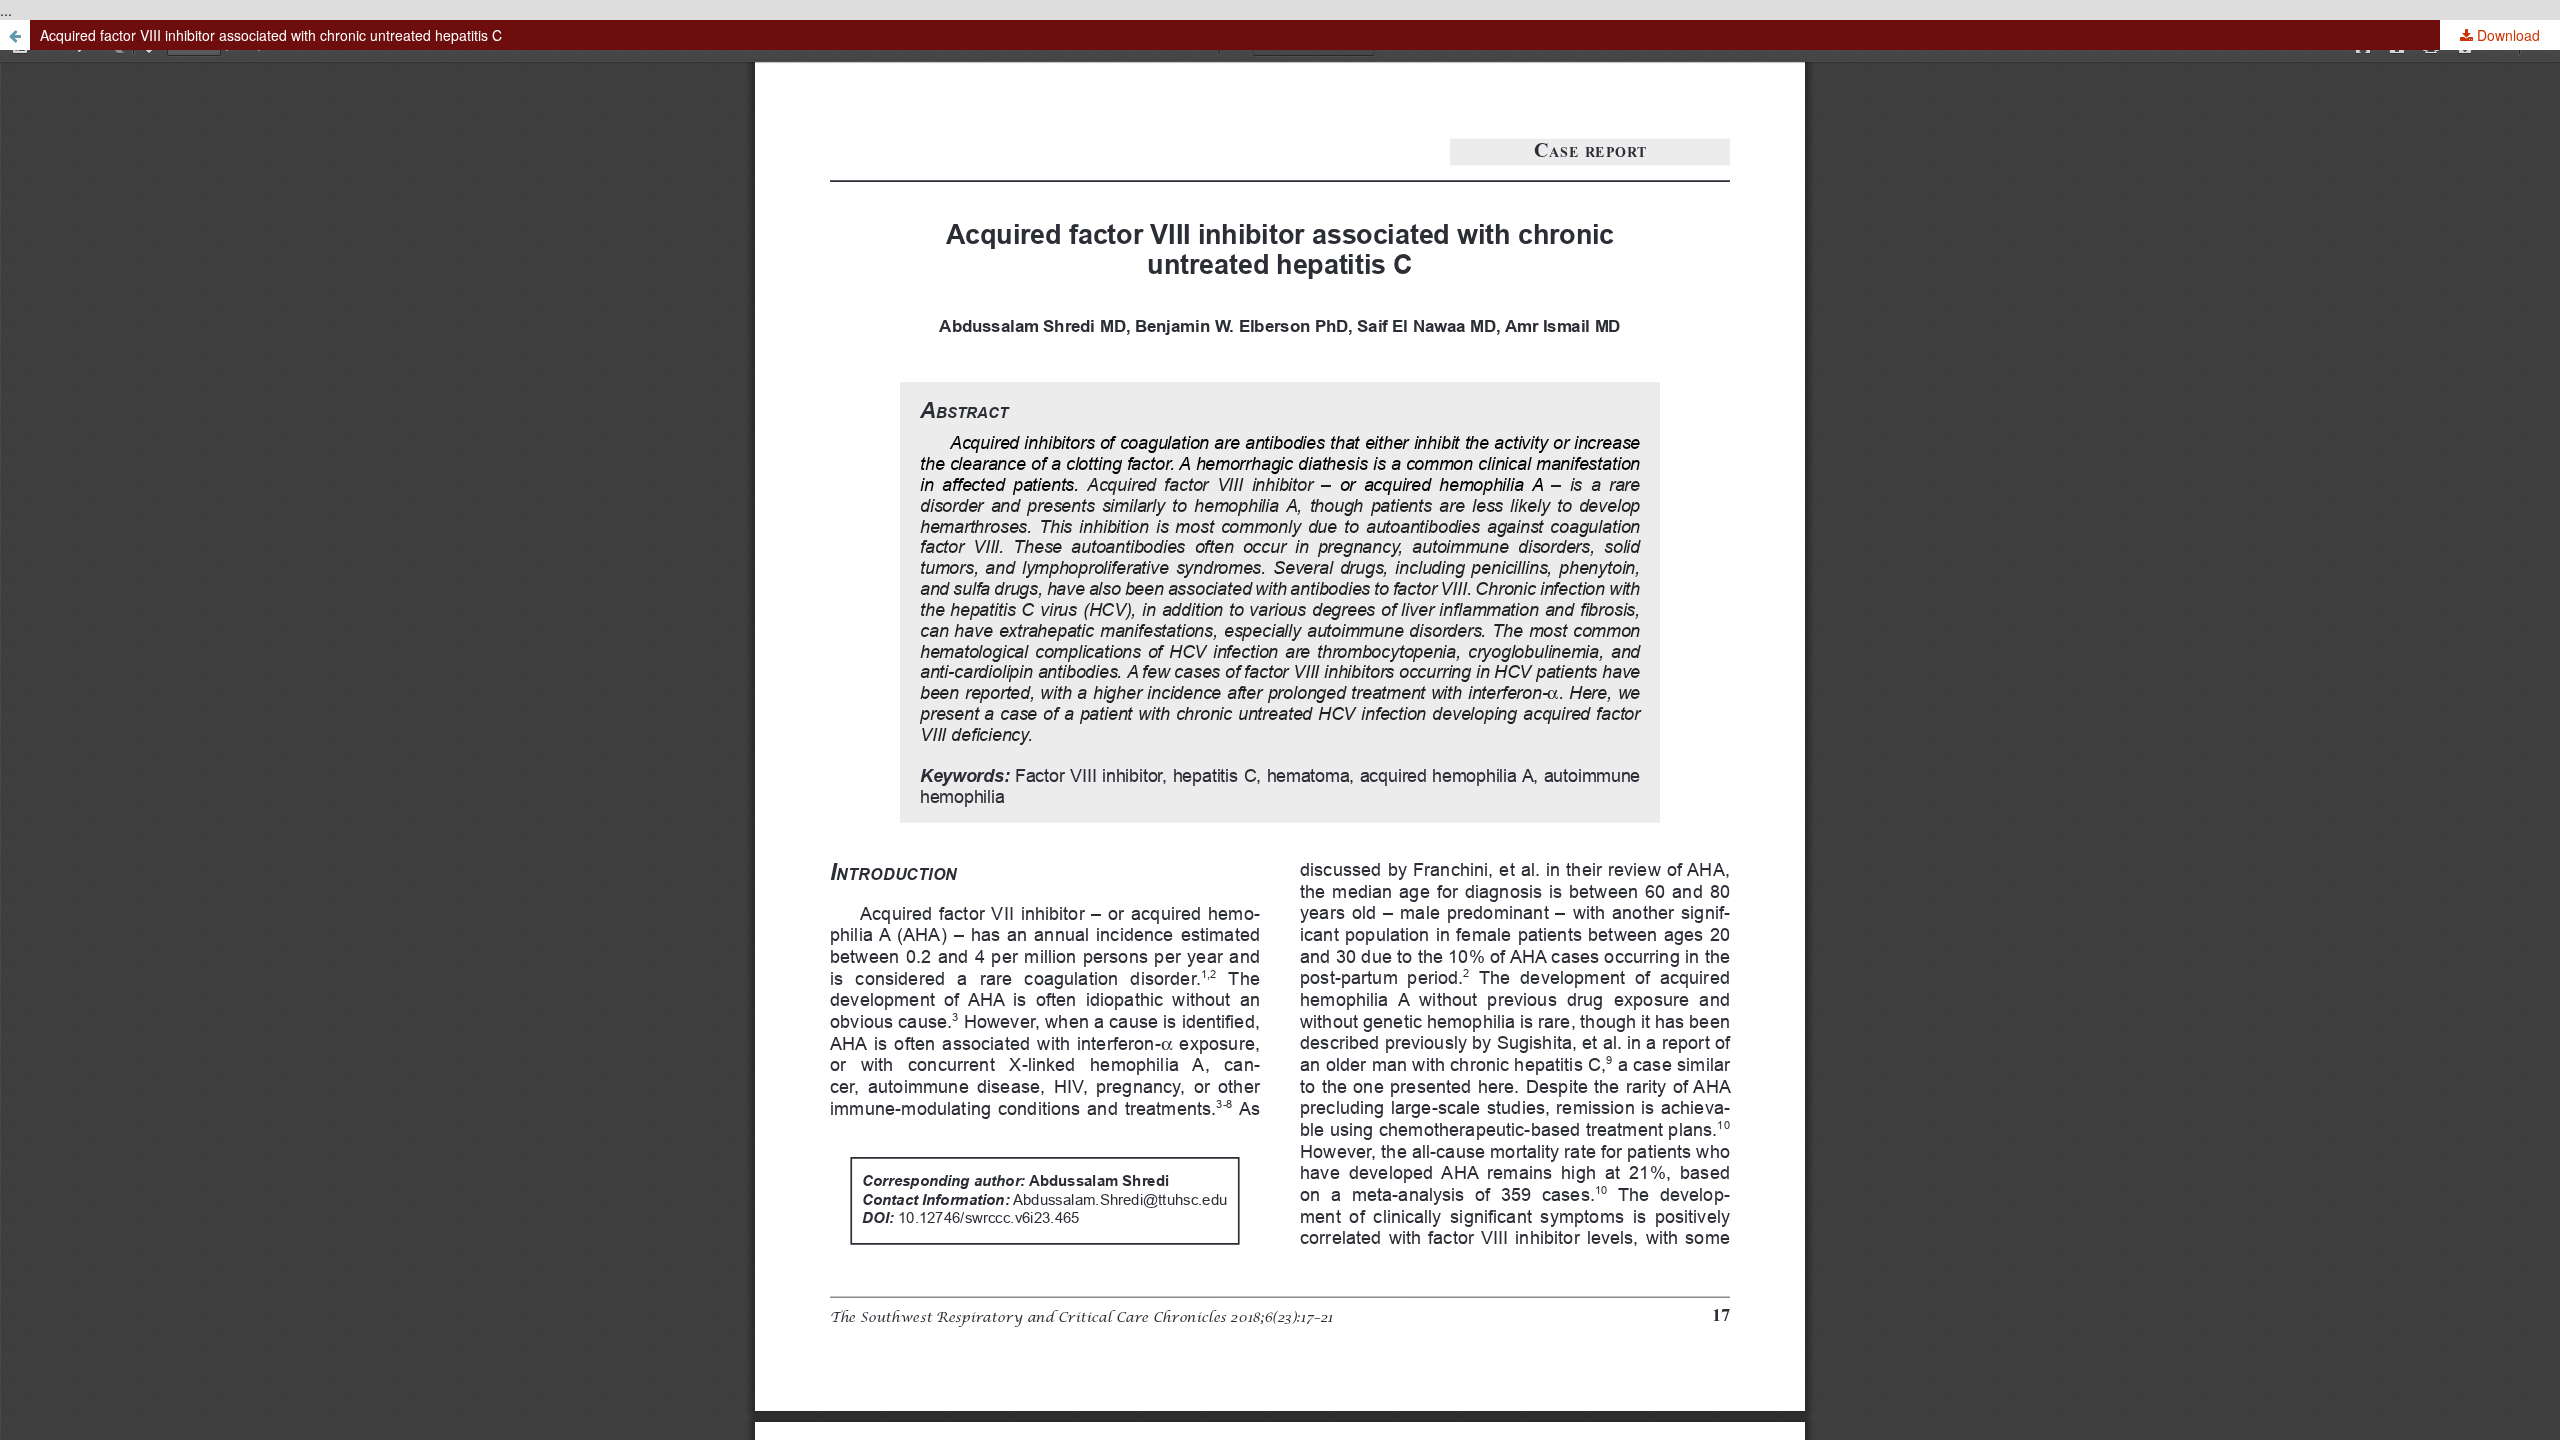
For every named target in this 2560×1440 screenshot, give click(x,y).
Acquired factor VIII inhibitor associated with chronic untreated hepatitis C (271, 35)
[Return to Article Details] (15, 35)
